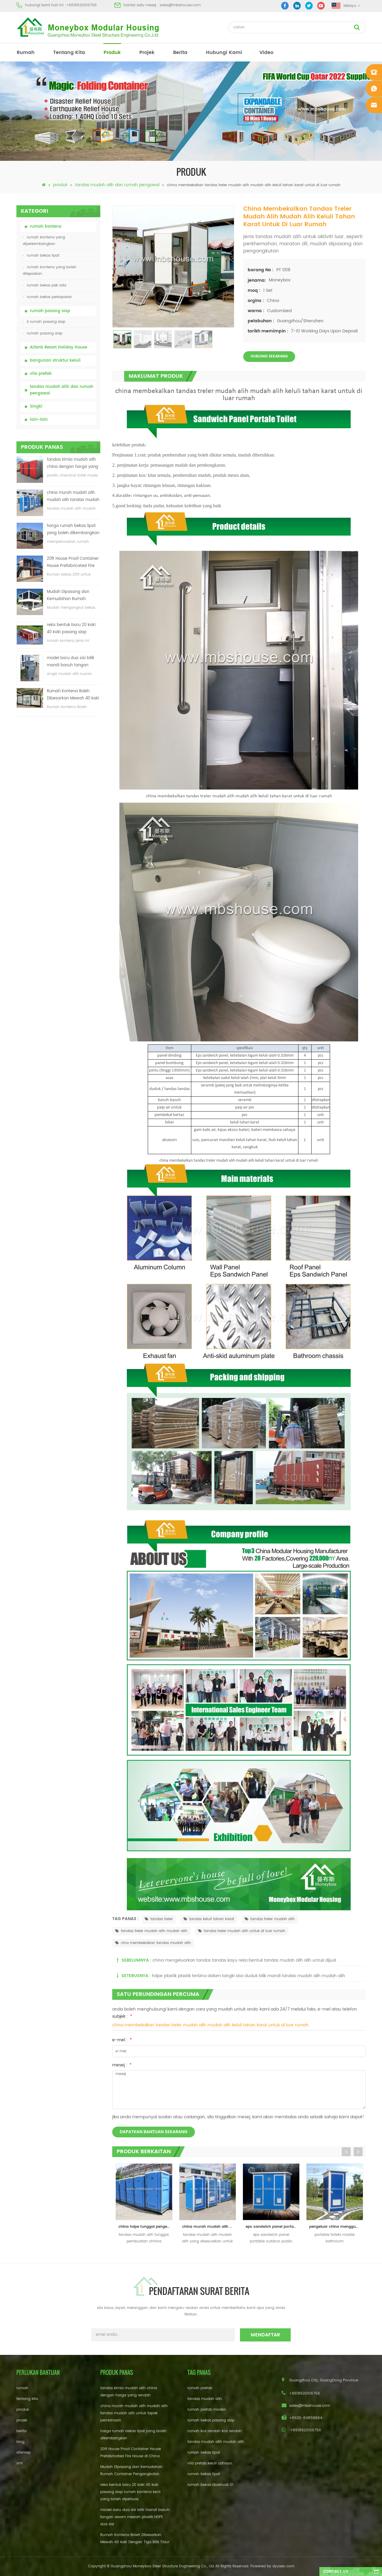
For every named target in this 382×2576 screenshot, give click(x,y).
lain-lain (39, 420)
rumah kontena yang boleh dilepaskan (50, 270)
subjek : (122, 2016)
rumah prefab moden (207, 2410)
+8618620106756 (81, 5)
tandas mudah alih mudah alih (216, 2442)
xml (20, 2463)
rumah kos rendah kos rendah (215, 2431)
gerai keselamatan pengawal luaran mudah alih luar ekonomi (337, 2227)
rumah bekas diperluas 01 (210, 2485)
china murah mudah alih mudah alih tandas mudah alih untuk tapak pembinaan (73, 497)
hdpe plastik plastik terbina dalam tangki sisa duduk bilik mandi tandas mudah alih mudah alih (248, 1976)
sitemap (24, 2453)
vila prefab (41, 374)
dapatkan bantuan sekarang (154, 2132)
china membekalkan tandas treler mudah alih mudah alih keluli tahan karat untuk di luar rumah (210, 2025)
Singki (36, 407)
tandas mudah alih (205, 2399)
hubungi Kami (224, 53)
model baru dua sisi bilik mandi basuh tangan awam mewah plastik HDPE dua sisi (71, 662)
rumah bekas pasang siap (211, 2420)
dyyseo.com (283, 2566)
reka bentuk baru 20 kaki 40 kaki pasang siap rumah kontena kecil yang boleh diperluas (72, 629)
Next (358, 2152)
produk (112, 53)
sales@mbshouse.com (180, 5)
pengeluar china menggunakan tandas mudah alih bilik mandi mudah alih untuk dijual (274, 2227)
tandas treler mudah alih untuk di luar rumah (245, 1931)
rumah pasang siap (50, 311)
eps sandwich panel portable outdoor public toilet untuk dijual (210, 2227)
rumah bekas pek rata (47, 285)
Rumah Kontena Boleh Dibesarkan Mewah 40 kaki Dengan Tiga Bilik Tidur (73, 695)
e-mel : (122, 2040)
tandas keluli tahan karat (212, 1919)
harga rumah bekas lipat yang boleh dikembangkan (73, 529)
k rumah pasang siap (46, 322)
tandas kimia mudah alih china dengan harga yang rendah (73, 464)
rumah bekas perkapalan (49, 297)
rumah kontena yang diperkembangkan (44, 241)
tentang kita (69, 53)
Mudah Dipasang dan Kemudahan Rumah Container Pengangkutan (71, 596)
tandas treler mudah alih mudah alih (154, 1931)
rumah (26, 53)
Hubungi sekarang (269, 356)
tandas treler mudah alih (273, 1919)
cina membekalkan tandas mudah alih (156, 1943)
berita (180, 53)
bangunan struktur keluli (55, 361)
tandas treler (162, 1919)
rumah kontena (46, 227)
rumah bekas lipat (43, 256)
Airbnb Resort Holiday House (58, 347)
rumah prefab (200, 2388)
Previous (346, 2152)
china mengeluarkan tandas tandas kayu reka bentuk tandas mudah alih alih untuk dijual (244, 1960)
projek (147, 53)
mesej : (122, 2065)
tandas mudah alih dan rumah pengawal (117, 185)
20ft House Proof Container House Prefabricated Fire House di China (73, 563)
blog (20, 2442)
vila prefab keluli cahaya (210, 2463)
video (266, 53)
